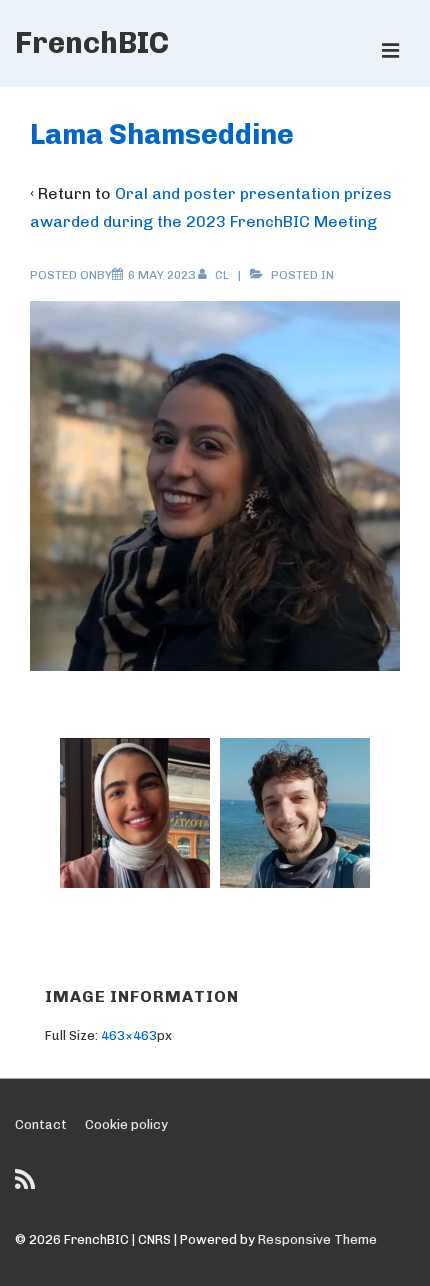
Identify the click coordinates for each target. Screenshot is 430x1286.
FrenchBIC (92, 43)
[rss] (27, 1186)
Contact (41, 1124)
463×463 (129, 1035)
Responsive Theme (317, 1239)
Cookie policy (126, 1124)
